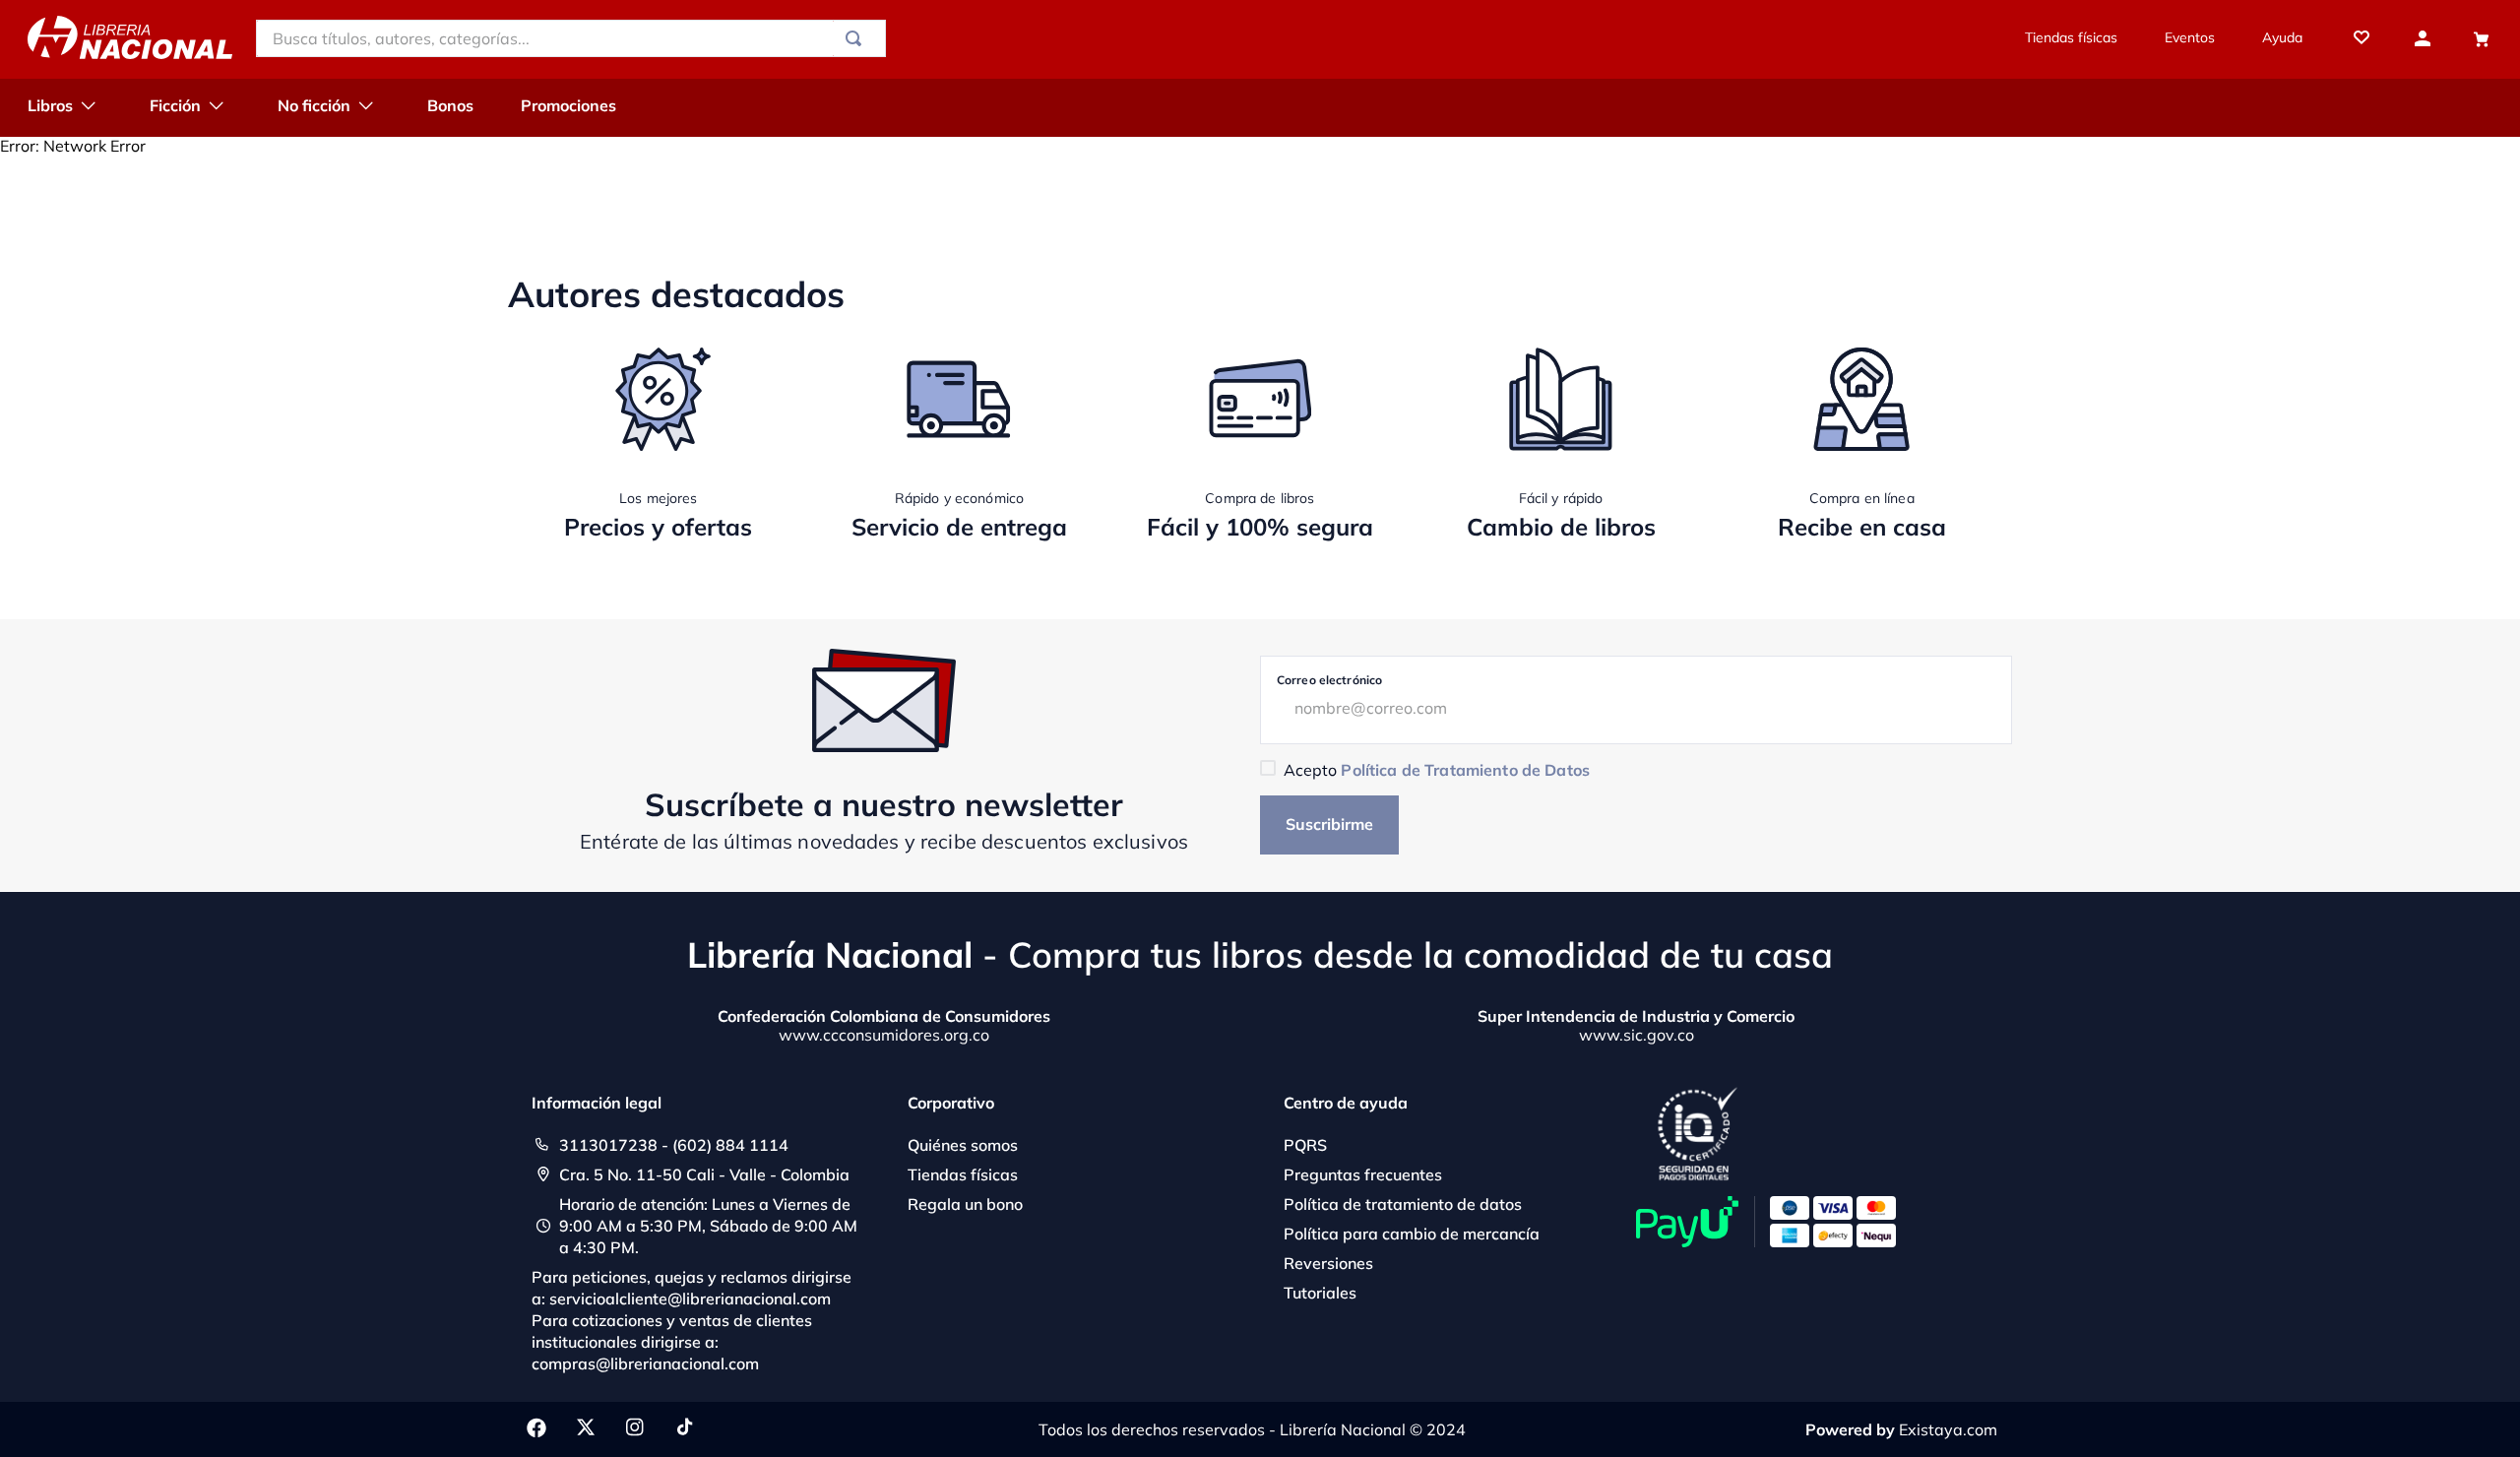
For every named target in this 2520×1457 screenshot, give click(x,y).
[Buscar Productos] (857, 38)
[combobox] (571, 38)
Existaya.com (1948, 1429)
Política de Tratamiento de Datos (1465, 770)
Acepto (1437, 770)
